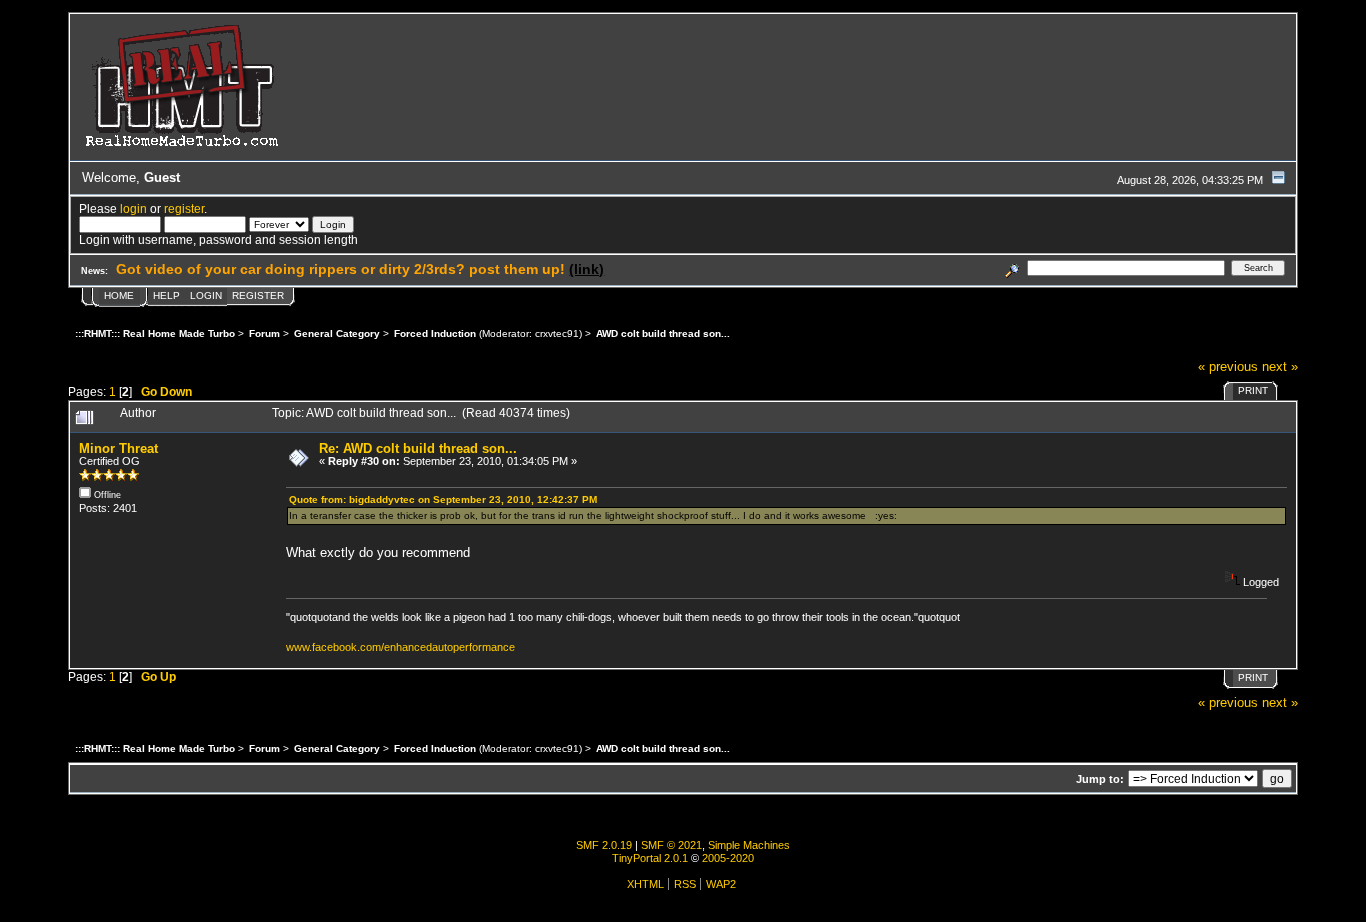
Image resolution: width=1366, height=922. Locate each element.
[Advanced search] (1011, 267)
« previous (1228, 366)
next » (1280, 366)
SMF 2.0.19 (604, 845)
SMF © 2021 (671, 845)
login (133, 208)
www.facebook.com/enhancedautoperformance (400, 647)
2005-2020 (728, 858)
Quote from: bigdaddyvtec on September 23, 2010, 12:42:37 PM (443, 499)
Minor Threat (118, 448)
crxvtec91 (557, 333)
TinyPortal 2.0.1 (650, 858)
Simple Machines (749, 845)
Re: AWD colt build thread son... (418, 448)
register (184, 208)
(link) (586, 269)
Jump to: (1100, 779)
